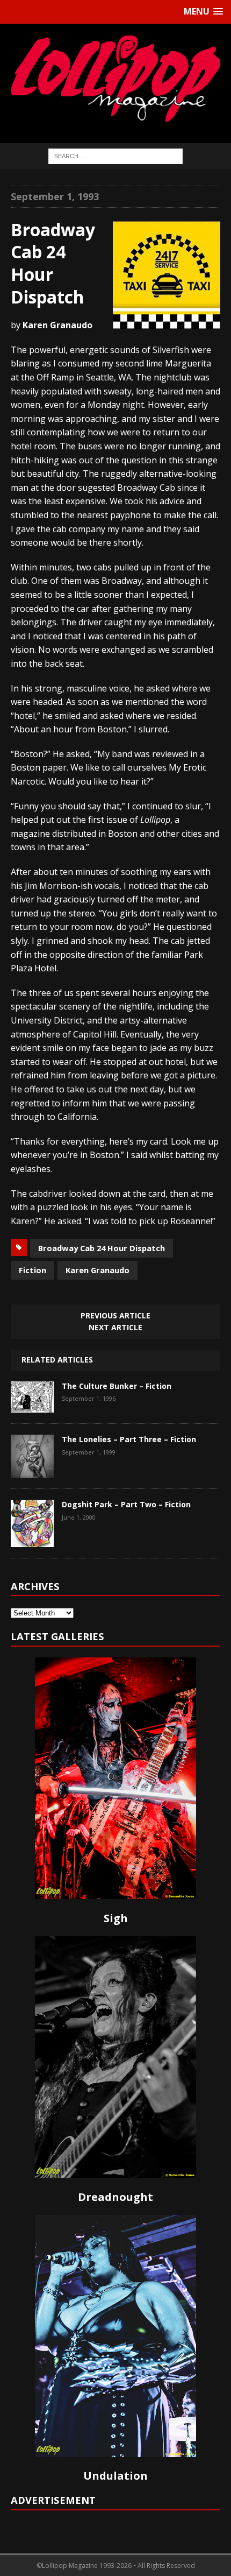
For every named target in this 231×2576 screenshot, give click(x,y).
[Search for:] (115, 155)
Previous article (115, 1315)
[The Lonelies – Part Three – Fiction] (32, 1470)
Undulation (115, 2476)
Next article (115, 1327)
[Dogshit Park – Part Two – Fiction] (32, 1539)
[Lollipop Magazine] (115, 78)
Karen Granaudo (98, 1270)
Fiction (33, 1270)
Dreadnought (115, 2197)
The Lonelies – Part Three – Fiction (129, 1439)
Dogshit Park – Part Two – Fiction (126, 1504)
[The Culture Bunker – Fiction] (32, 1405)
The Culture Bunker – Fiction (117, 1386)
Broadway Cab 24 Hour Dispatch (102, 1248)
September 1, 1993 (55, 196)
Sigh (116, 1918)
